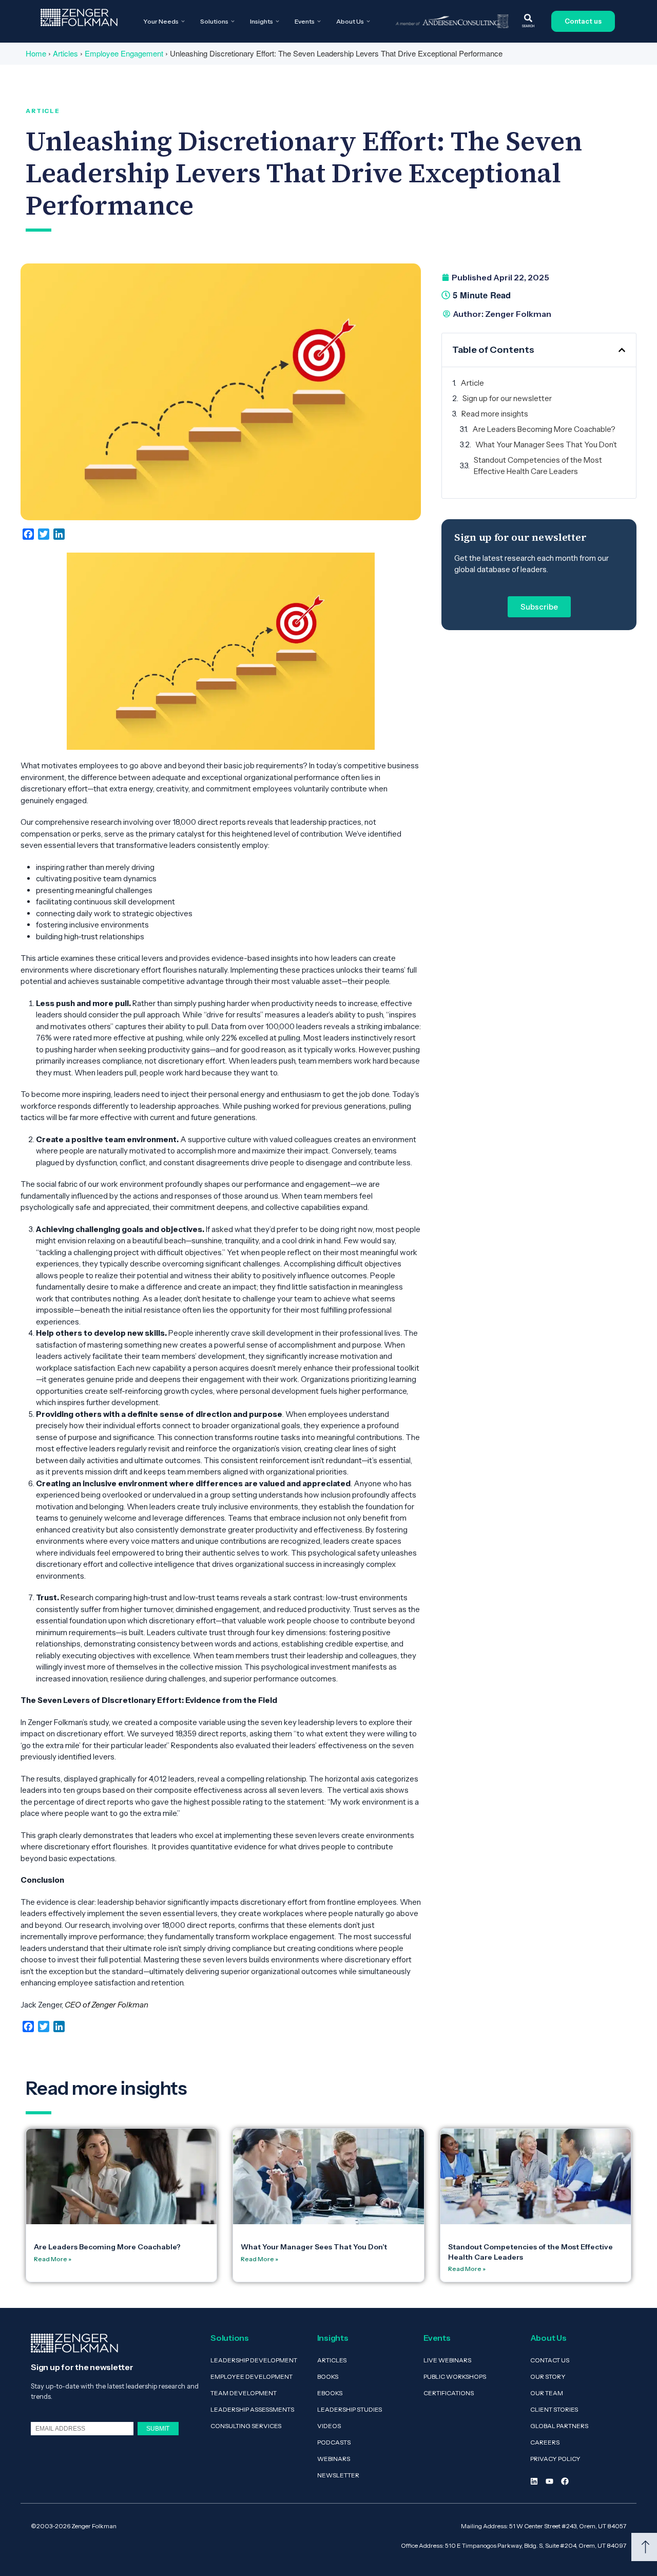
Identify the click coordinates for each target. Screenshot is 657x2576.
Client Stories (554, 2409)
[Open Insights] (277, 22)
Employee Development (252, 2376)
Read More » (53, 2259)
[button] (622, 350)
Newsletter (338, 2475)
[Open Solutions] (233, 22)
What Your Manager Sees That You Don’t (546, 444)
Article (472, 383)
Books (328, 2376)
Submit (158, 2428)
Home (36, 53)
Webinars (334, 2459)
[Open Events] (319, 22)
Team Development (244, 2393)
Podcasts (334, 2442)
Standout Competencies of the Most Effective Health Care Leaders (538, 466)
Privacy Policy (555, 2459)
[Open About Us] (368, 22)
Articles (65, 53)
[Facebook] (565, 2481)
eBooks (330, 2393)
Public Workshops (455, 2376)
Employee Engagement (124, 53)
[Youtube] (549, 2481)
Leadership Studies (350, 2409)
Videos (329, 2426)
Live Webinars (447, 2360)
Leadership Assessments (252, 2409)
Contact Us (550, 2360)
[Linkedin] (534, 2481)
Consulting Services (246, 2426)
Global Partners (559, 2426)
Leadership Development (254, 2360)
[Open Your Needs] (183, 22)
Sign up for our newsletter (507, 398)
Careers (545, 2442)
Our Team (547, 2393)
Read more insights (495, 414)
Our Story (548, 2376)
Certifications (449, 2393)
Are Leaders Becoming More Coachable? (544, 429)
